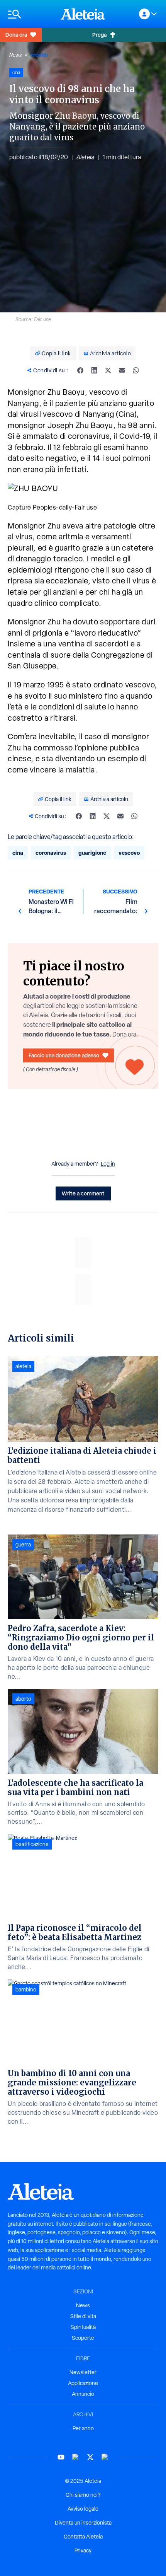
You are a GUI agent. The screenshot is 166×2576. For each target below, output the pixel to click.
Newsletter (83, 2372)
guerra (23, 1545)
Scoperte (83, 2338)
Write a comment (83, 1193)
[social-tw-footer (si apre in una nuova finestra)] (90, 2457)
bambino (26, 1990)
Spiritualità (83, 2327)
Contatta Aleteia (83, 2537)
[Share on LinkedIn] (94, 370)
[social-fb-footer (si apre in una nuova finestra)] (76, 2457)
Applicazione (83, 2383)
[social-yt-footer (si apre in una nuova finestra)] (61, 2457)
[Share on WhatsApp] (136, 370)
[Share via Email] (122, 370)
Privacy (83, 2550)
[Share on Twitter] (108, 370)
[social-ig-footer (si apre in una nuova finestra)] (105, 2457)
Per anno (83, 2428)
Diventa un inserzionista (83, 2523)
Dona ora (16, 35)
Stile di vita (83, 2316)
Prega (99, 35)
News (15, 55)
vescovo (129, 853)
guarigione (92, 853)
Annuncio (83, 2394)
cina (18, 853)
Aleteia (85, 157)
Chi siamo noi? (83, 2495)
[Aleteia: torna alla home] (83, 14)
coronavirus (51, 853)
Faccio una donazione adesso (64, 1055)
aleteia (23, 1366)
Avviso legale (83, 2509)
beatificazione (32, 1844)
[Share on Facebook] (80, 370)
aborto (23, 1699)
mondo (39, 55)
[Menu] (30, 14)
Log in (108, 1164)
